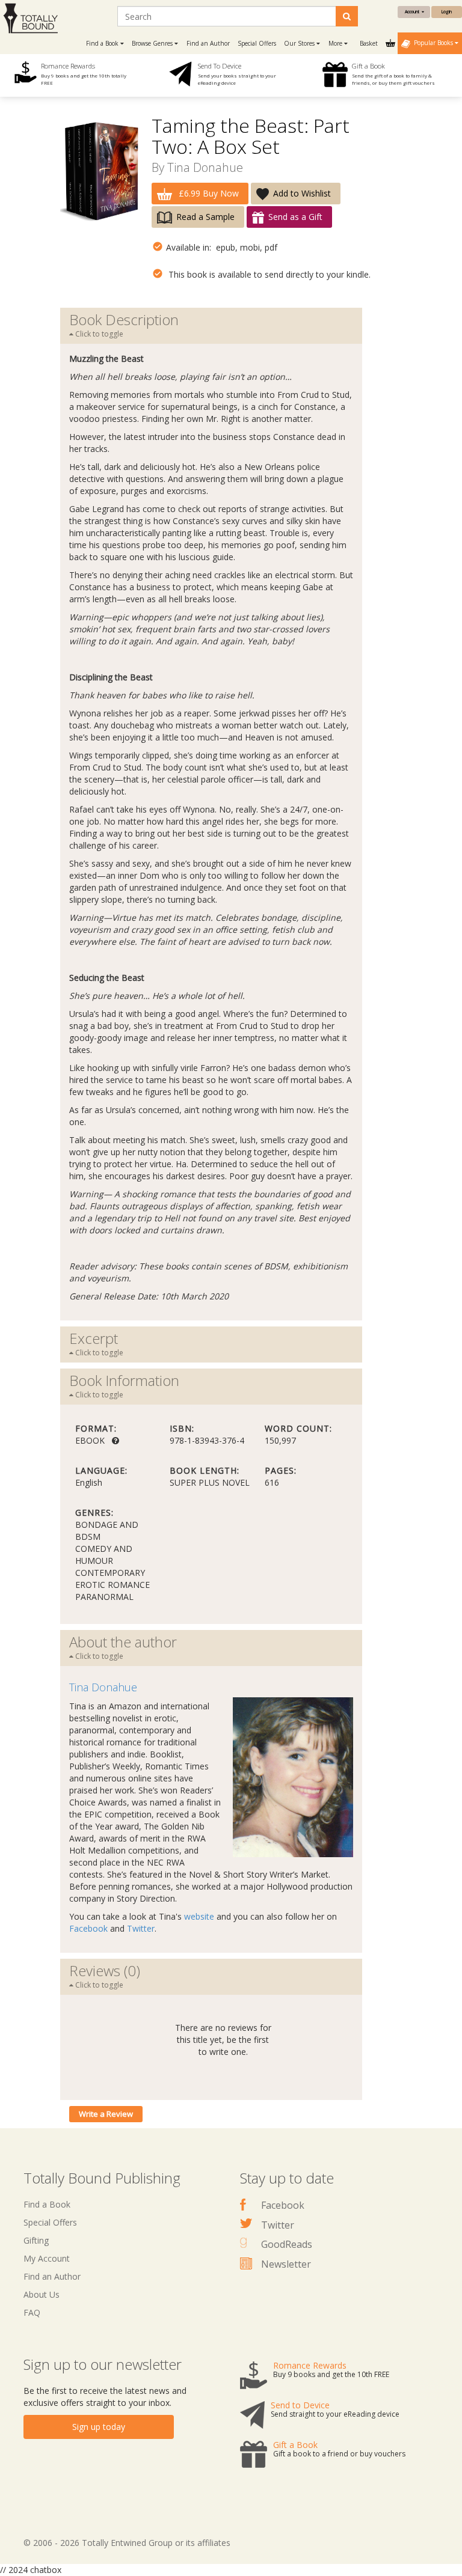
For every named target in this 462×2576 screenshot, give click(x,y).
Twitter (141, 1928)
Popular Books (433, 43)
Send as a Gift (295, 217)
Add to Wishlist (302, 193)
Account (413, 12)
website (199, 1916)
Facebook (88, 1928)
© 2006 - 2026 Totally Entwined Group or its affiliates (127, 2543)
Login (447, 12)
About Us (42, 2294)
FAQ (32, 2312)
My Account (47, 2258)
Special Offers (257, 43)
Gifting (36, 2240)
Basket (370, 43)
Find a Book (47, 2204)
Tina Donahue (205, 167)
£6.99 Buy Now (208, 193)
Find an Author (208, 43)
